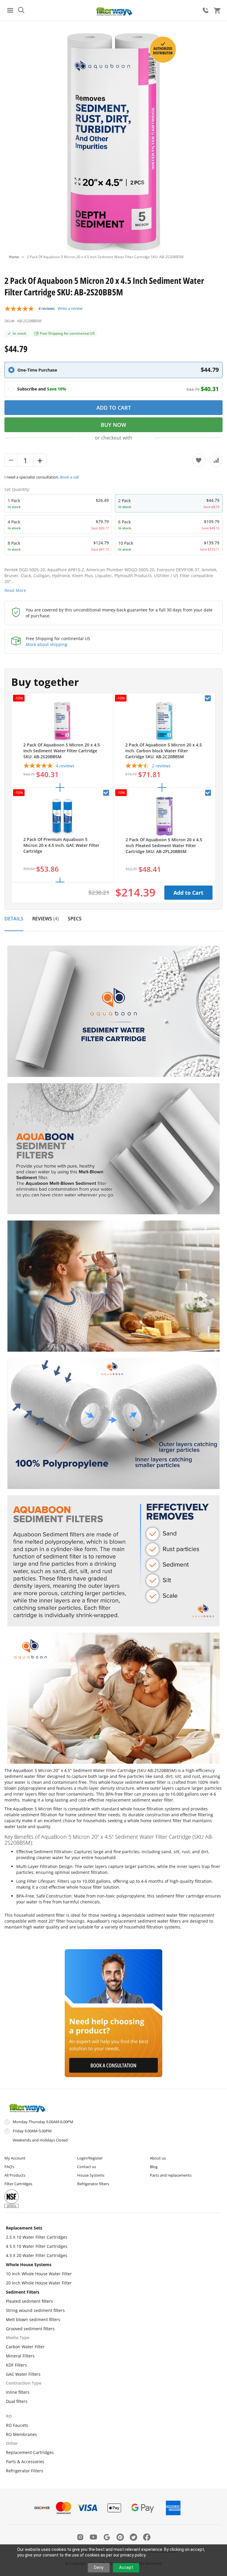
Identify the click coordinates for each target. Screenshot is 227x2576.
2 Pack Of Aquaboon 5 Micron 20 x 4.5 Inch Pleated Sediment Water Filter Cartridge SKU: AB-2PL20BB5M (164, 846)
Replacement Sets (24, 2228)
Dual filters (17, 2401)
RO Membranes (21, 2434)
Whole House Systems (29, 2265)
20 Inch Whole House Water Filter (39, 2283)
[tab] (14, 922)
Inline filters (18, 2392)
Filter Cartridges (18, 2184)
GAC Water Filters (23, 2374)
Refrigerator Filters (25, 2471)
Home (14, 257)
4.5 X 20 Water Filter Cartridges (37, 2255)
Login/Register (90, 2158)
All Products (15, 2175)
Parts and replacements (171, 2175)
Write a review (70, 308)
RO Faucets (17, 2425)
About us (158, 2158)
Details (14, 919)
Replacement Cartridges (30, 2452)
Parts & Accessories (25, 2462)
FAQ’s (9, 2167)
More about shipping (47, 644)
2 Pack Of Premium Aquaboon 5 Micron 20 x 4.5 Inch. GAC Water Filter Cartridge (61, 845)
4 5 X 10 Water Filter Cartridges (37, 2246)
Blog (154, 2167)
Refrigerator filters (93, 2184)
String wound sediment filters (35, 2310)
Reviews (45, 919)
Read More (15, 590)
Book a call (69, 477)
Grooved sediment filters (30, 2329)
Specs (75, 919)
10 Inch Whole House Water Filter (39, 2274)
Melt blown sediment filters (33, 2319)
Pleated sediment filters (29, 2301)
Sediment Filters (23, 2292)
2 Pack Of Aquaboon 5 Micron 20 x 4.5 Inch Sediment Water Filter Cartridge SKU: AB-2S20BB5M (62, 751)
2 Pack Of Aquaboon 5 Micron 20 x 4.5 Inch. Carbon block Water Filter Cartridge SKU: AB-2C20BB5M (164, 751)
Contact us (87, 2167)
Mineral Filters (20, 2356)
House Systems (91, 2175)
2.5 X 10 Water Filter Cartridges (37, 2237)
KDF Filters (16, 2365)
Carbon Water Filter (25, 2347)
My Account (15, 2158)
